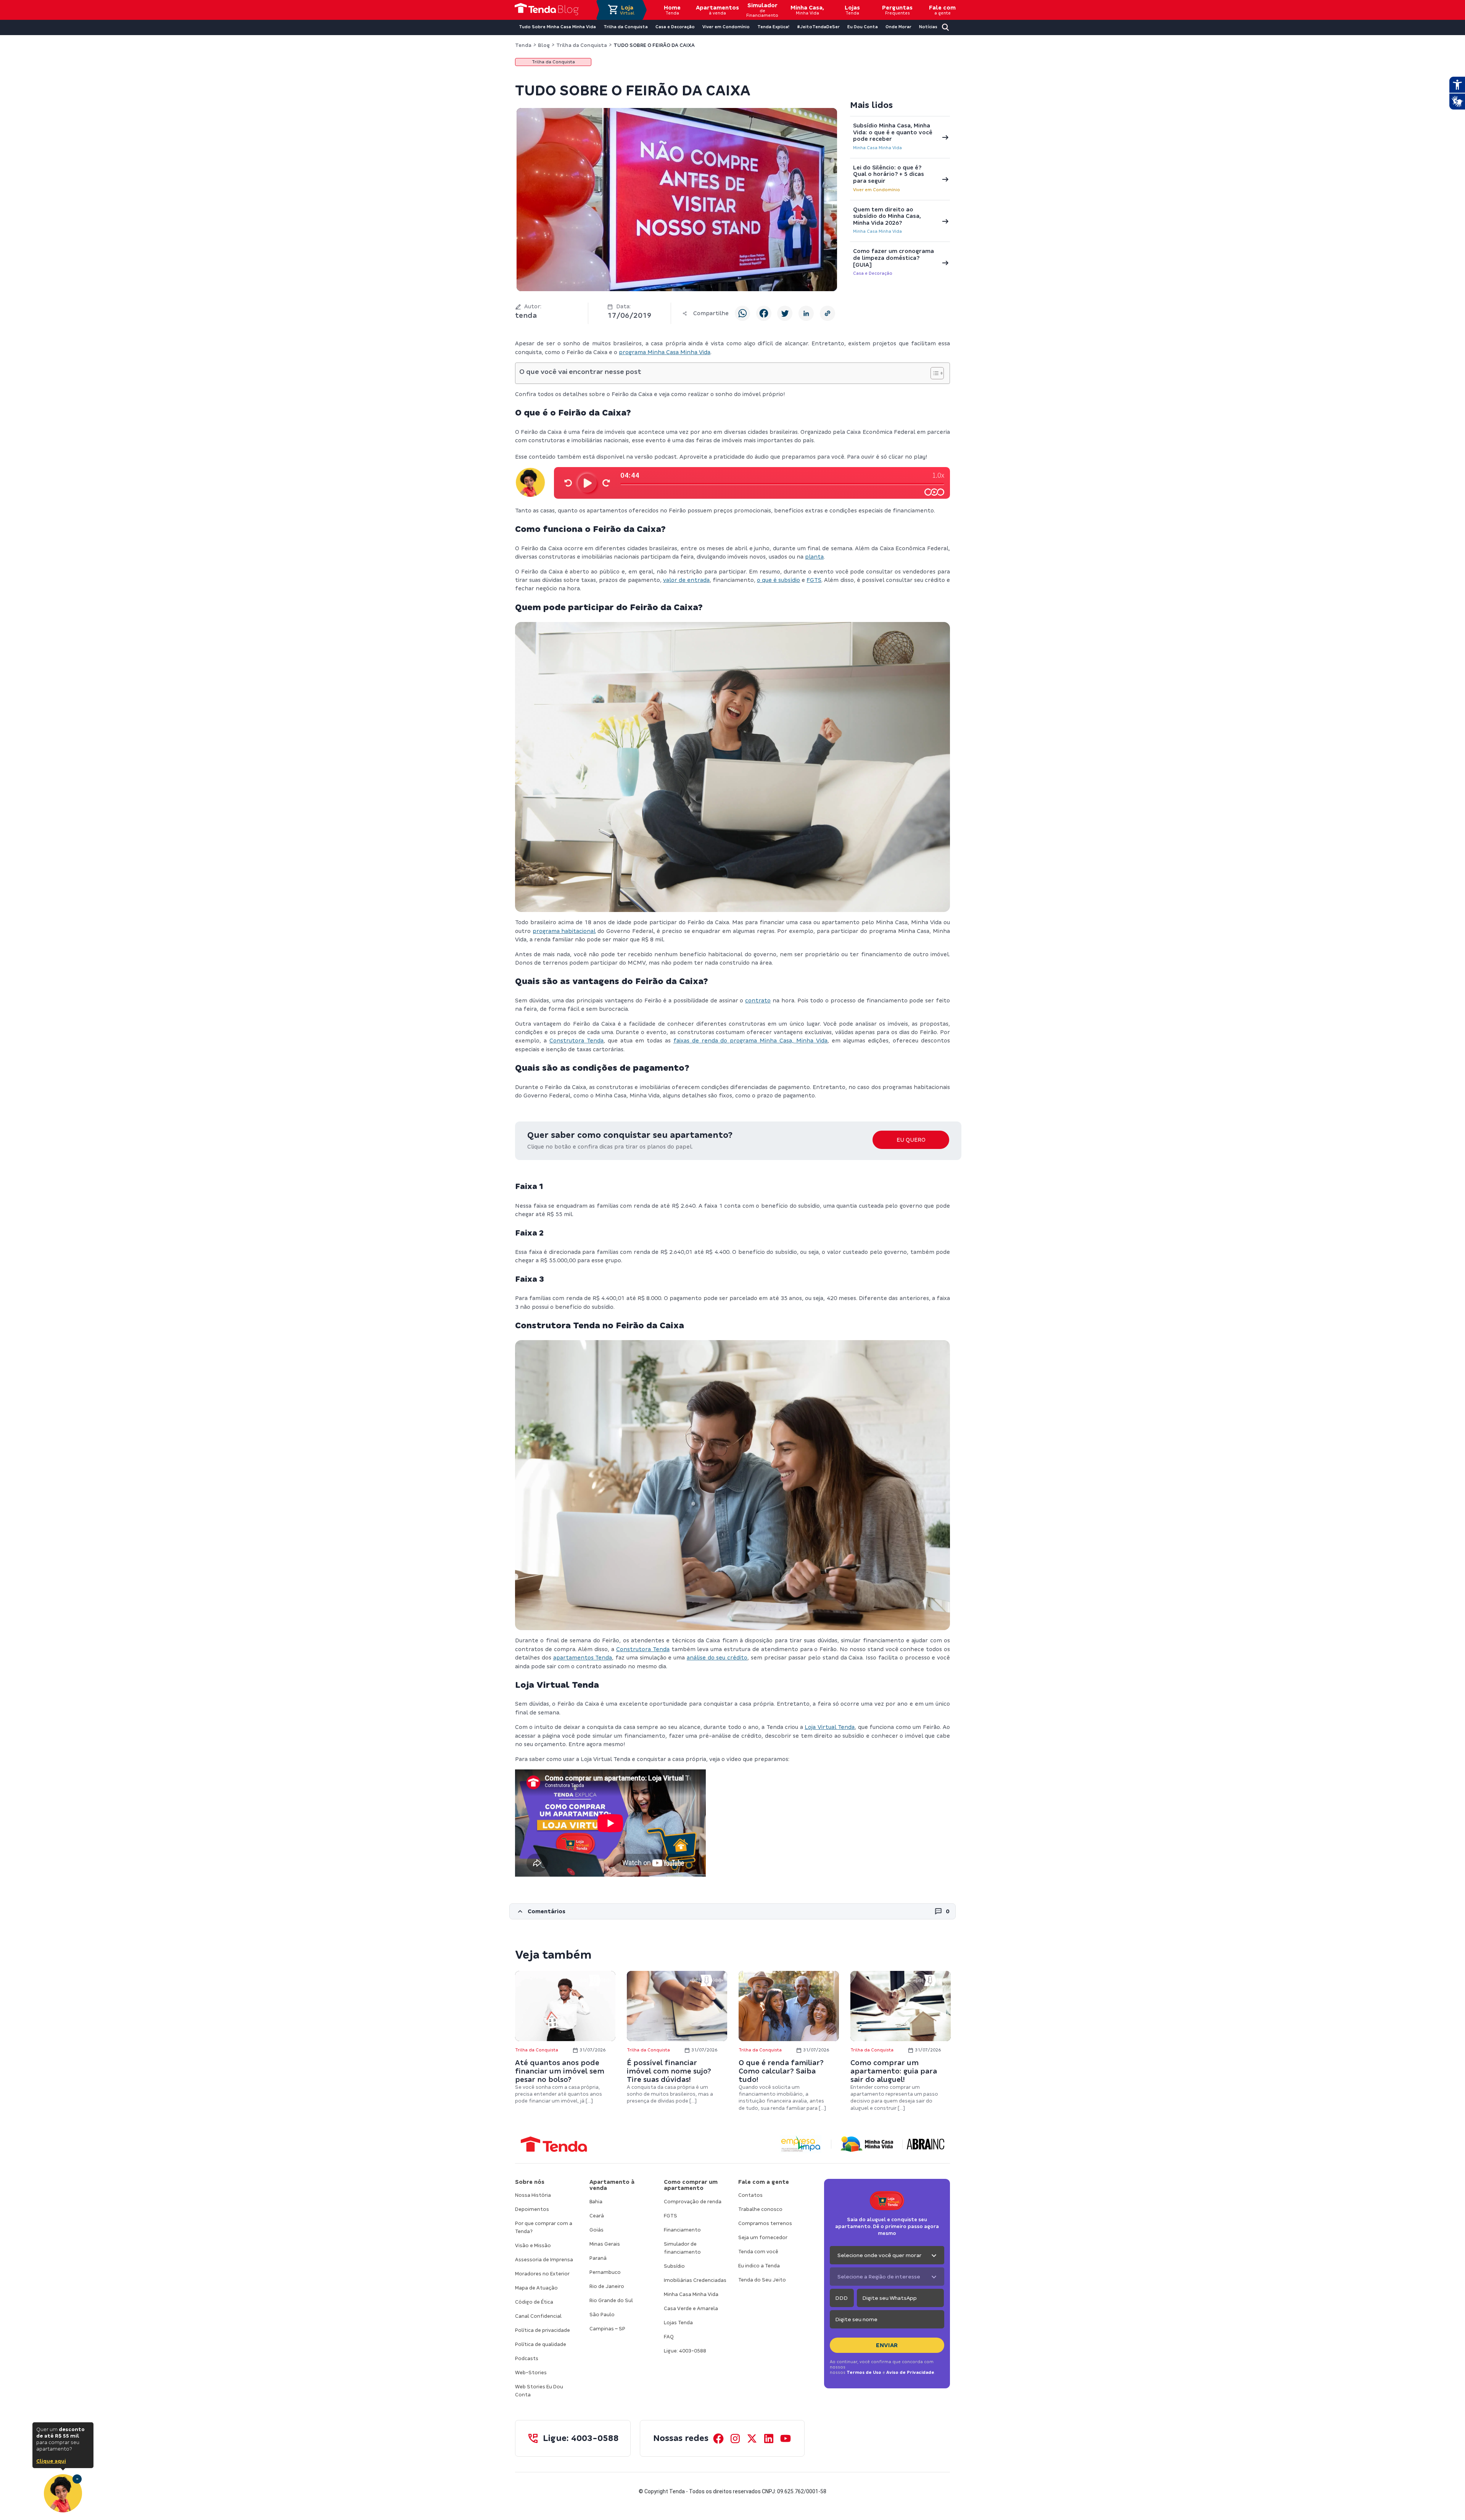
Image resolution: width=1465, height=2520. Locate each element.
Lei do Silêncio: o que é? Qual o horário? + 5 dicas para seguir (889, 174)
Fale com (942, 10)
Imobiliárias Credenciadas (695, 2280)
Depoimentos (532, 2209)
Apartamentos (717, 10)
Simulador (762, 10)
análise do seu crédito (717, 1658)
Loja (627, 10)
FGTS (814, 580)
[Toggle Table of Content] (933, 373)
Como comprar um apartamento (691, 2185)
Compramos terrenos (765, 2223)
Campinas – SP (607, 2329)
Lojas (852, 10)
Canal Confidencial (538, 2316)
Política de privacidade (543, 2330)
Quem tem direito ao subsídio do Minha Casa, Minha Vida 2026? (887, 216)
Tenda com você (758, 2252)
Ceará (597, 2216)
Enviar (887, 2345)
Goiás (596, 2230)
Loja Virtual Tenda (830, 1727)
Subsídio (674, 2266)
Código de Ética (534, 2302)
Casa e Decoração (873, 273)
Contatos (750, 2195)
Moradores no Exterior (542, 2274)
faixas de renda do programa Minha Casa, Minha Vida (751, 1041)
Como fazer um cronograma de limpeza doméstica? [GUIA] (893, 258)
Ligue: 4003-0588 (685, 2351)
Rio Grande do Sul (611, 2300)
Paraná (598, 2258)
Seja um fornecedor (763, 2237)
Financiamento (682, 2230)
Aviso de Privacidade (910, 2372)
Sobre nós (530, 2182)
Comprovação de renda (693, 2202)
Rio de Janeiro (607, 2286)
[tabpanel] (565, 2038)
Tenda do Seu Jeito (762, 2280)
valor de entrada (686, 580)
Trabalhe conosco (760, 2209)
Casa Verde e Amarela (691, 2308)
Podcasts (527, 2358)
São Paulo (602, 2315)
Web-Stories (531, 2373)
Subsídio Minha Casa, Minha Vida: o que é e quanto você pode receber (893, 132)
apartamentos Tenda (583, 1658)
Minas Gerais (605, 2244)
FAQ (669, 2337)
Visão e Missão (533, 2245)
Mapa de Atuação (536, 2288)
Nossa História (533, 2195)
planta (814, 557)
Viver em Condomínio (877, 190)
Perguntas (897, 10)
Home (672, 10)
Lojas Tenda (678, 2323)
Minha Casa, (807, 10)
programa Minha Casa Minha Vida (665, 352)
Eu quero (911, 1140)
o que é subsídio (778, 580)
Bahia (596, 2202)
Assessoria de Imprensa (544, 2260)
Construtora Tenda (576, 1041)
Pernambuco (605, 2272)
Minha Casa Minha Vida (877, 148)
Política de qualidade (541, 2344)
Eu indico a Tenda (759, 2266)
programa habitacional (564, 931)
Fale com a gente (764, 2182)
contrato (758, 1001)
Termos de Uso (864, 2372)
